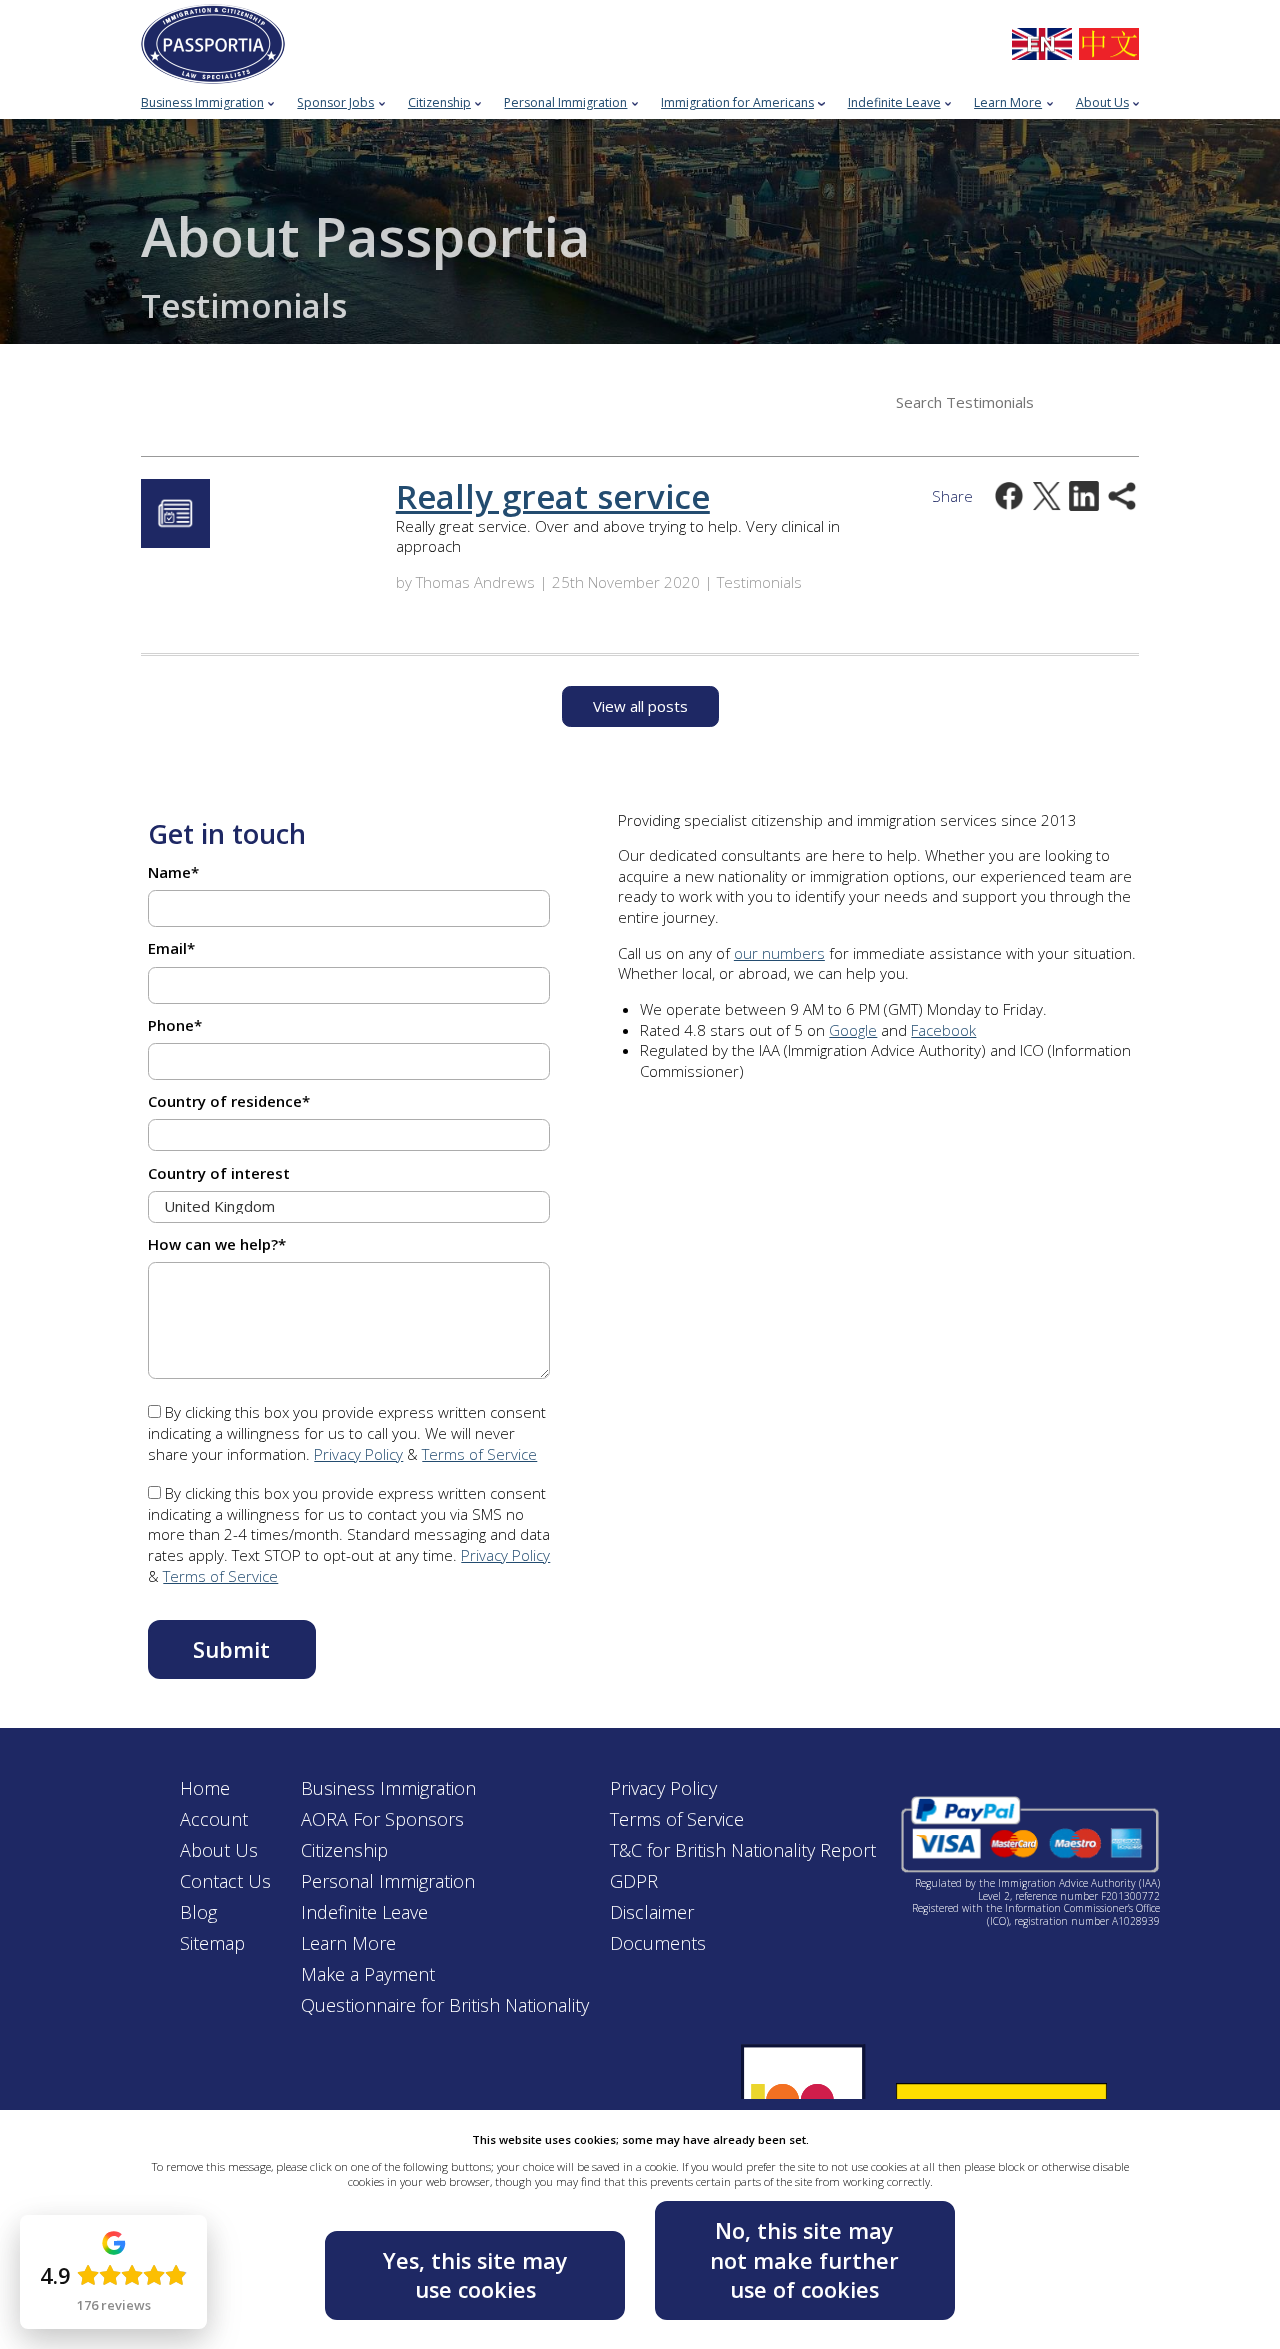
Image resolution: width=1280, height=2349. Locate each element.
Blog (198, 1912)
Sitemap (212, 1943)
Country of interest (219, 1173)
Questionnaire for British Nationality (445, 2005)
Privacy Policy (358, 1454)
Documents (658, 1943)
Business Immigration (388, 1788)
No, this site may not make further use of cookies (804, 2260)
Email (171, 948)
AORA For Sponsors (382, 1819)
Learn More (348, 1943)
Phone (175, 1025)
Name (173, 872)
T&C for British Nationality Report (743, 1850)
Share (952, 496)
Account (214, 1819)
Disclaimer (652, 1912)
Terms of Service (479, 1454)
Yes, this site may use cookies (475, 2275)
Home (205, 1788)
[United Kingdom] (1042, 44)
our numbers (779, 953)
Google (853, 1030)
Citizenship (344, 1850)
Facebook (943, 1030)
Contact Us (225, 1881)
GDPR (634, 1881)
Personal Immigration (388, 1881)
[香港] (1109, 44)
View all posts (640, 706)
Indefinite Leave (364, 1912)
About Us (219, 1850)
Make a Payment (368, 1974)
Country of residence (229, 1101)
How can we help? (217, 1244)
